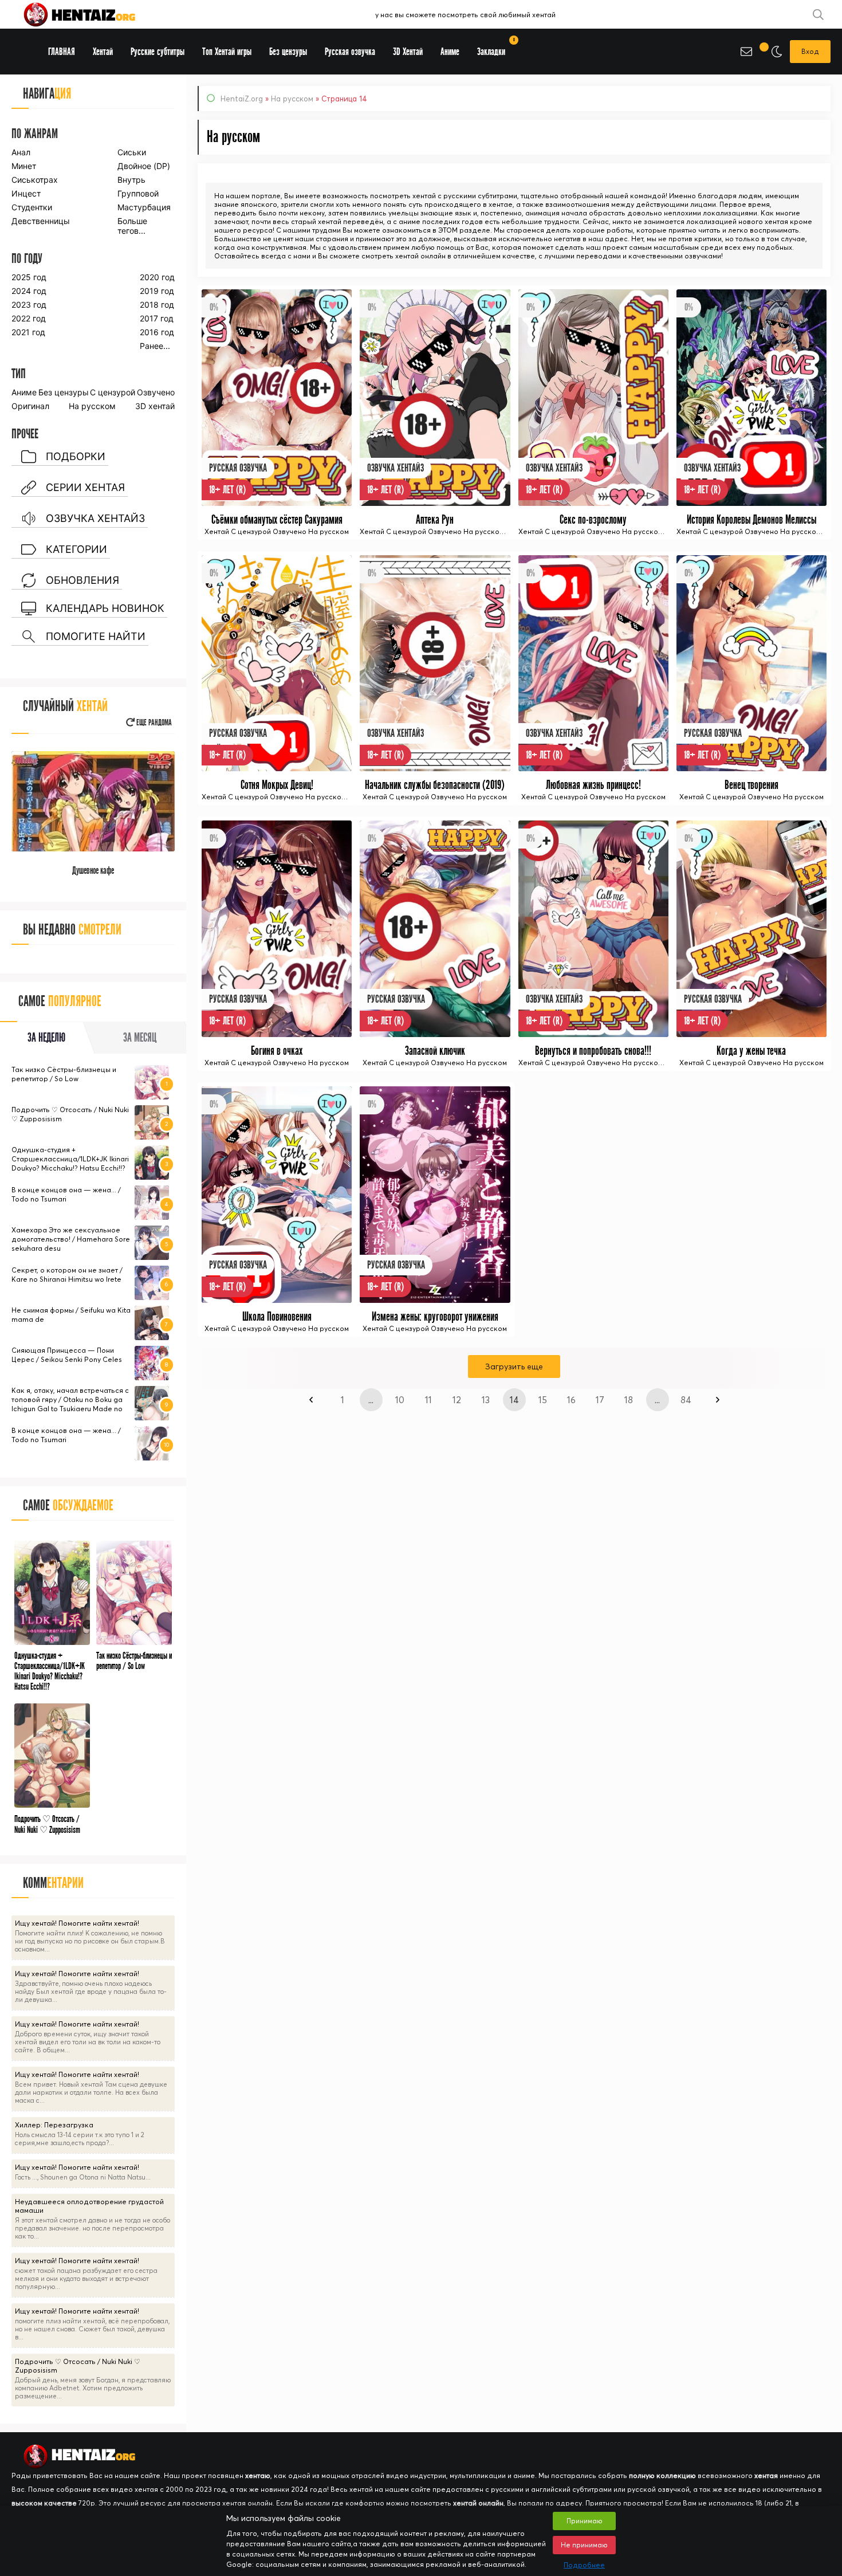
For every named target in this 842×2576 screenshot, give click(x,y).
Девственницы (40, 221)
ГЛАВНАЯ (62, 52)
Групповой (138, 193)
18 (629, 1400)
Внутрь (131, 180)
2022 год (29, 318)
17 (600, 1400)
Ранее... (155, 346)
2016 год (157, 332)
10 (400, 1400)
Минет (24, 166)
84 (686, 1400)
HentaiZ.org (242, 99)
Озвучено (156, 392)
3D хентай (155, 406)
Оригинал (30, 406)
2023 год (29, 305)
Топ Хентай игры (227, 52)
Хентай (103, 52)
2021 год (28, 332)
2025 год (29, 277)
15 (543, 1400)
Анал (21, 152)
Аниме (24, 392)
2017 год (157, 318)
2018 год (157, 305)
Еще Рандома (153, 723)
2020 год (157, 277)
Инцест (26, 193)
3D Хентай (408, 52)
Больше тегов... (132, 226)
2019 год (157, 291)
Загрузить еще (514, 1366)
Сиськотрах (35, 180)
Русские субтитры (158, 52)
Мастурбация (144, 207)
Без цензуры (64, 392)
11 (428, 1400)
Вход (810, 51)
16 (571, 1400)
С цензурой (113, 392)
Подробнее (584, 2565)
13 (486, 1400)
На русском (292, 99)
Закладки (495, 48)
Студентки (32, 207)
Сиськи (132, 152)
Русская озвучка (350, 52)
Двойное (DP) (144, 166)
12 (457, 1400)
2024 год (29, 291)
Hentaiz (92, 14)
